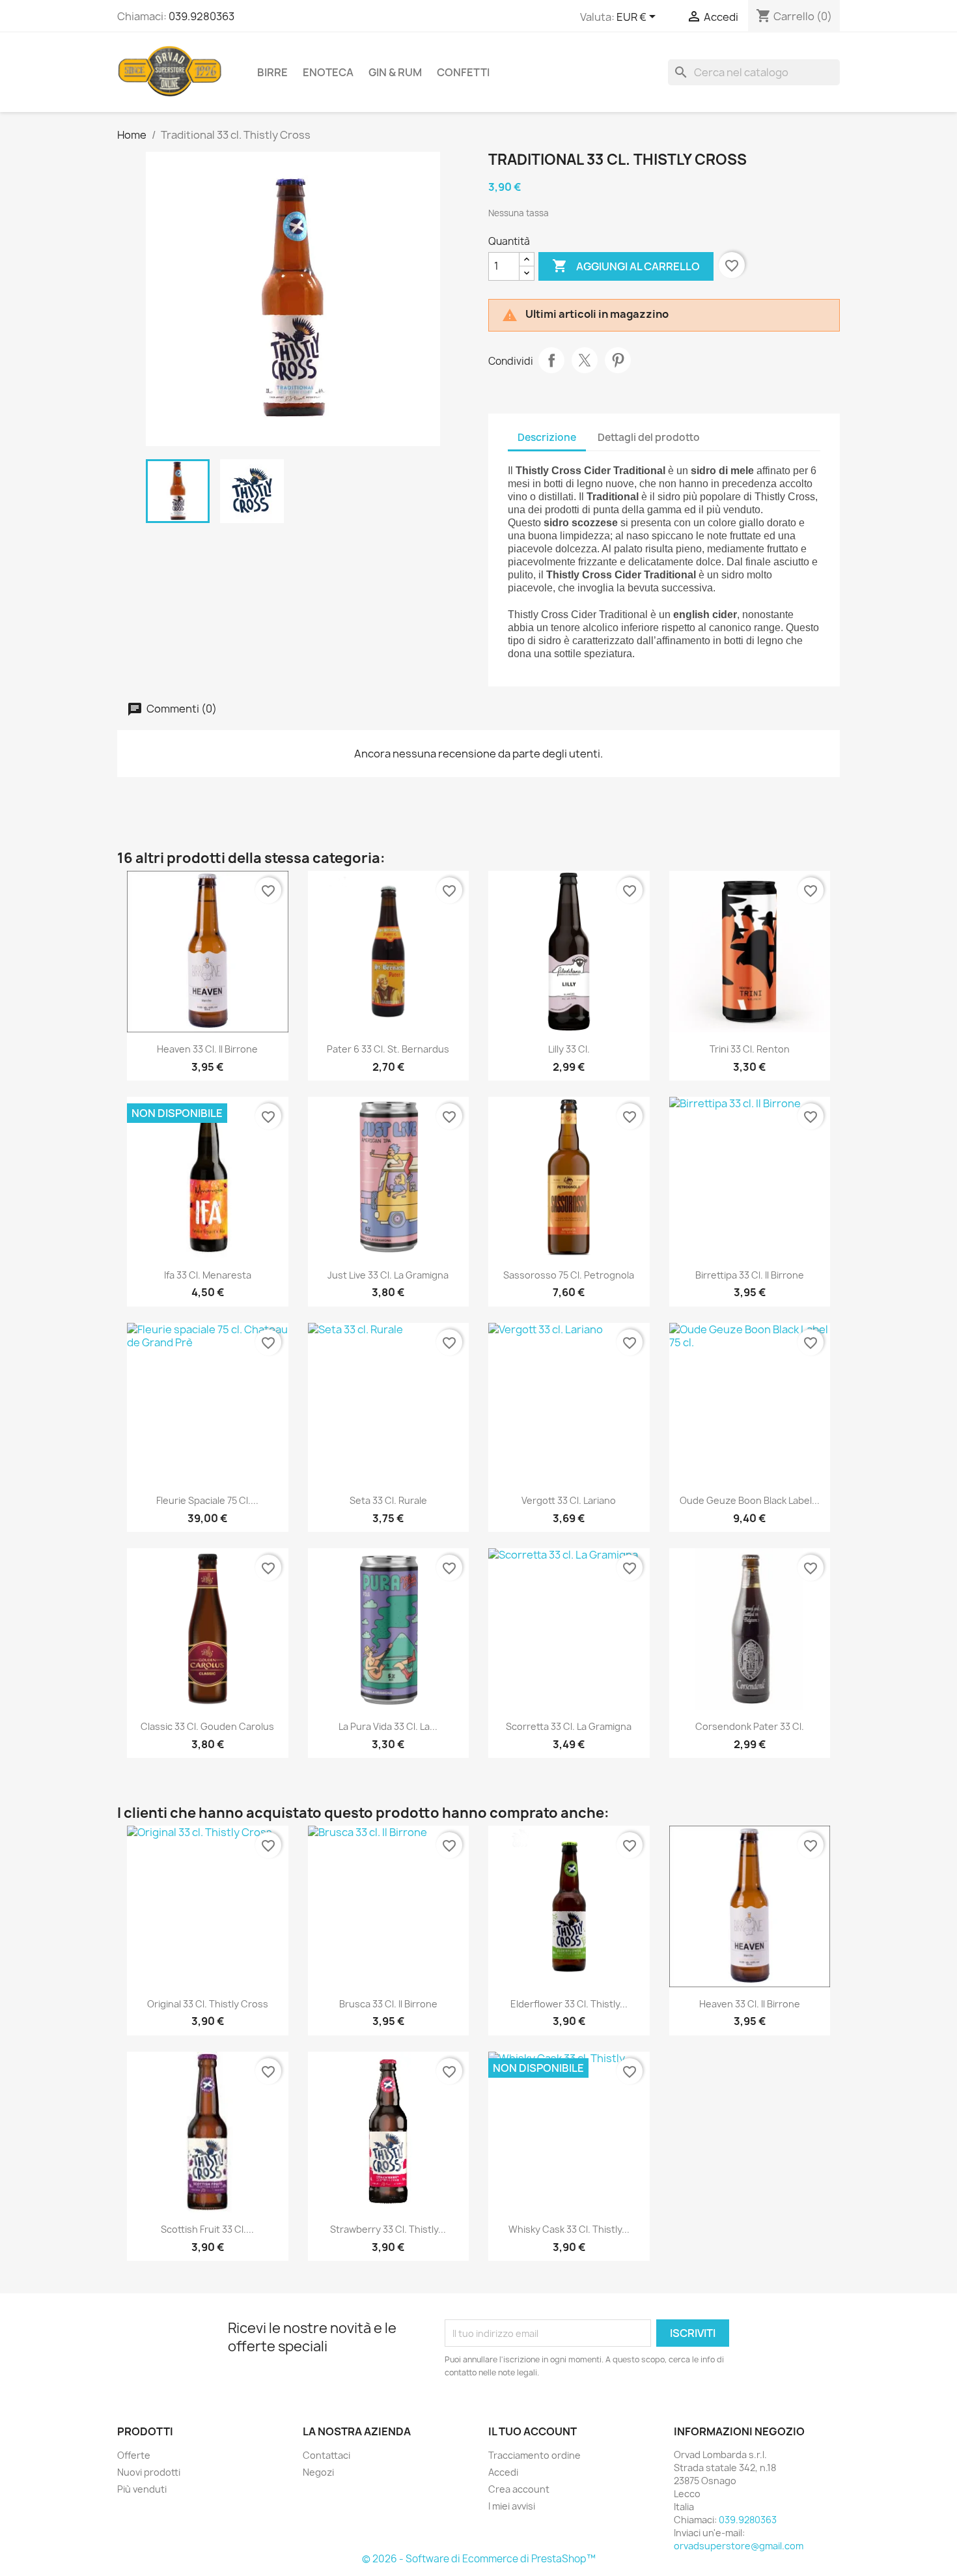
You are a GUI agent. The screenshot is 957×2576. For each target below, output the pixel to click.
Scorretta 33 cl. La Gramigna (569, 1726)
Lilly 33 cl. (569, 1049)
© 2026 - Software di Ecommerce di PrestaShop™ (479, 2559)
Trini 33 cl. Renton (750, 1049)
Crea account (519, 2489)
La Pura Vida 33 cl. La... (388, 1726)
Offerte (134, 2455)
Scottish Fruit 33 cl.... (207, 2229)
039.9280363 (201, 16)
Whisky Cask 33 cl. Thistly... (569, 2229)
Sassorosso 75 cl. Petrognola (569, 1275)
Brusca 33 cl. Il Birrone (388, 2004)
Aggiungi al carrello (626, 266)
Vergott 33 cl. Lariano (569, 1500)
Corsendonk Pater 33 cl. (750, 1726)
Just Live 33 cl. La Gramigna (388, 1275)
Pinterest (618, 360)
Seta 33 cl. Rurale (388, 1500)
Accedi (503, 2472)
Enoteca (328, 72)
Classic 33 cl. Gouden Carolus (207, 1726)
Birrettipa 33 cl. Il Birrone (750, 1275)
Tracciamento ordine (534, 2455)
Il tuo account (533, 2431)
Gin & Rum (395, 72)
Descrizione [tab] (547, 437)
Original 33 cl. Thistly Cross (208, 2004)
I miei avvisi (512, 2506)
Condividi (551, 360)
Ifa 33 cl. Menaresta (208, 1275)
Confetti (463, 72)
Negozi (318, 2472)
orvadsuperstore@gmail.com (739, 2546)
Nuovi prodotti (149, 2472)
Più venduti (142, 2489)
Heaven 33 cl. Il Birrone (207, 1049)
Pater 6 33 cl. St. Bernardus (388, 1049)
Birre (272, 72)
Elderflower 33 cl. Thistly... (569, 2004)
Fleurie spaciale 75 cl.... (207, 1500)
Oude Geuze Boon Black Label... (750, 1500)
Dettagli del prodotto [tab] (649, 437)
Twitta (585, 360)
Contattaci (326, 2455)
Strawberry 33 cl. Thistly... (388, 2229)
